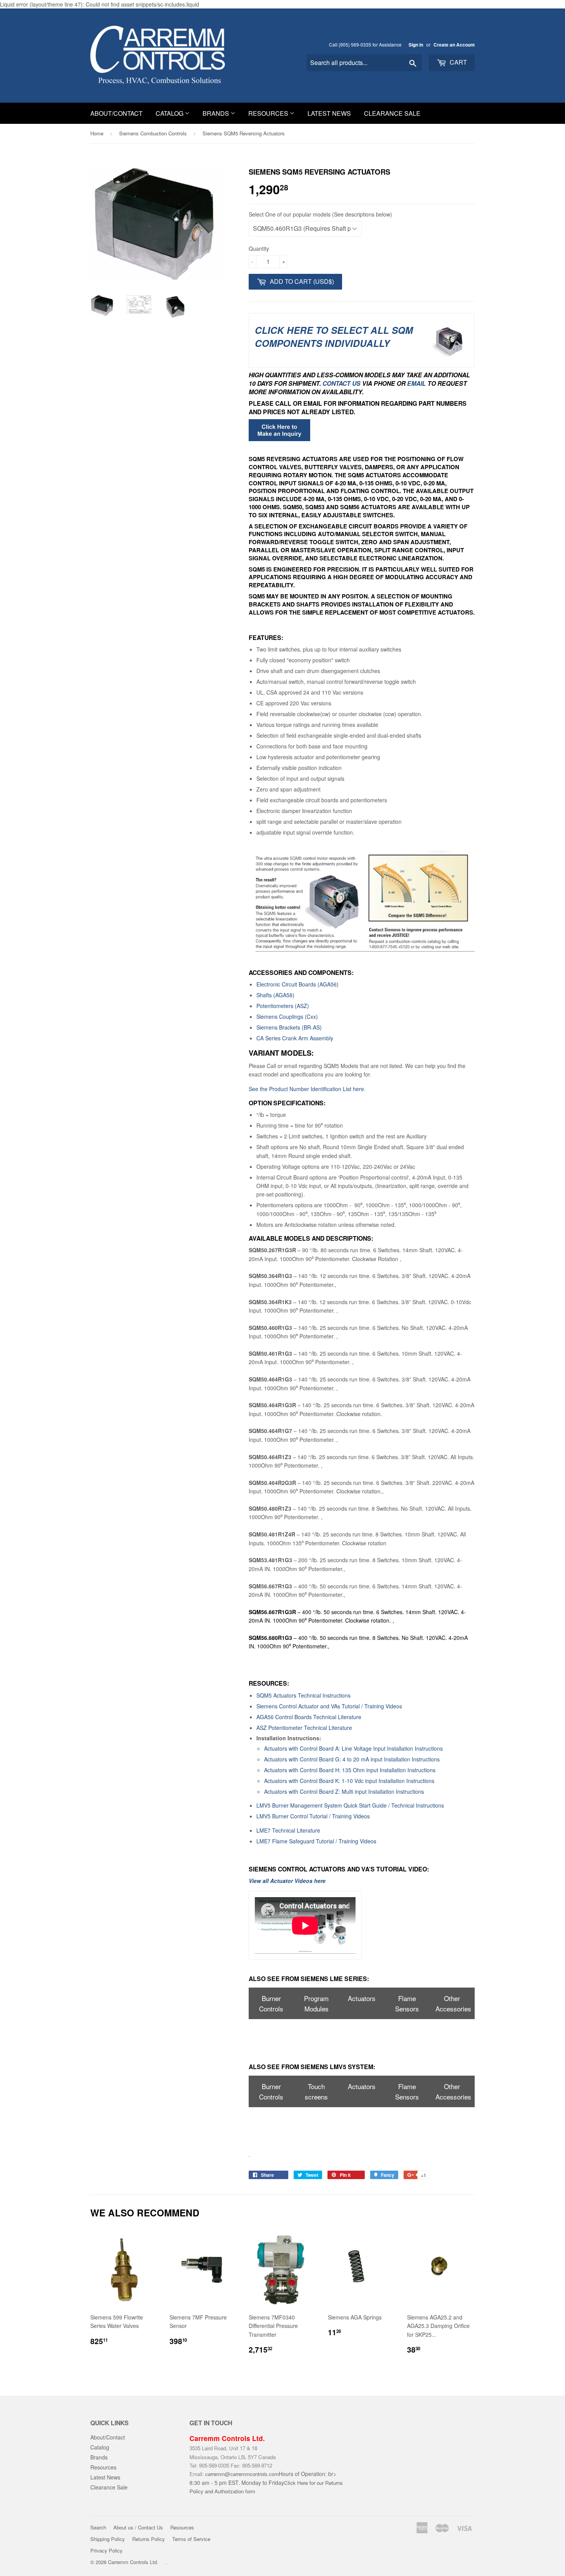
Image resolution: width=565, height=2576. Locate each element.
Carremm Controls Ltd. (133, 2562)
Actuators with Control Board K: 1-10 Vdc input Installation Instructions (349, 1781)
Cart (458, 62)
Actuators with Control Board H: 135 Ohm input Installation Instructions (350, 1770)
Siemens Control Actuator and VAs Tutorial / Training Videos (329, 1706)
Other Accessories (453, 2003)
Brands (217, 113)
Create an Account (454, 45)
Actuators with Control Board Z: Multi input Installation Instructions (344, 1791)
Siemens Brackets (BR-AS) (289, 1027)
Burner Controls (271, 2003)
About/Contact (116, 113)
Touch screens (316, 2091)
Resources (269, 113)
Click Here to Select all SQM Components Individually (334, 337)
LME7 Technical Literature (288, 1830)
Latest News (329, 113)
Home (97, 133)
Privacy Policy (106, 2550)
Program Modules (316, 2003)
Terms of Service (191, 2539)
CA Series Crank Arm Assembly (295, 1038)
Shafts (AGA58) (275, 995)
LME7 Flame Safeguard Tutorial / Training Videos (316, 1841)
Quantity (259, 248)
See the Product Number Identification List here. (307, 1089)
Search (98, 2527)
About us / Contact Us (138, 2527)
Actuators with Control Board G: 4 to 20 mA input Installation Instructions (352, 1759)
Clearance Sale (392, 113)
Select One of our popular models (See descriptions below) (320, 214)
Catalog (170, 113)
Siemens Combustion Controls (153, 133)
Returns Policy (149, 2539)
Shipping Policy (108, 2539)
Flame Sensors (407, 2003)
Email (416, 383)
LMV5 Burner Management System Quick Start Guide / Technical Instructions (350, 1805)
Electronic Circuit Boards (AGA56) (297, 984)
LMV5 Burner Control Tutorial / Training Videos (313, 1816)
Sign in (416, 45)
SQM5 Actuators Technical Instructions (303, 1695)
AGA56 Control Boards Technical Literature (309, 1717)
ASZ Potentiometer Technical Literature (304, 1728)
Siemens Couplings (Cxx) (287, 1016)
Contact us (342, 383)
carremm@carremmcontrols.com (242, 2474)
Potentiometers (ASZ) (283, 1006)
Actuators (362, 1998)
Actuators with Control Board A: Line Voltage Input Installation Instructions (353, 1748)
